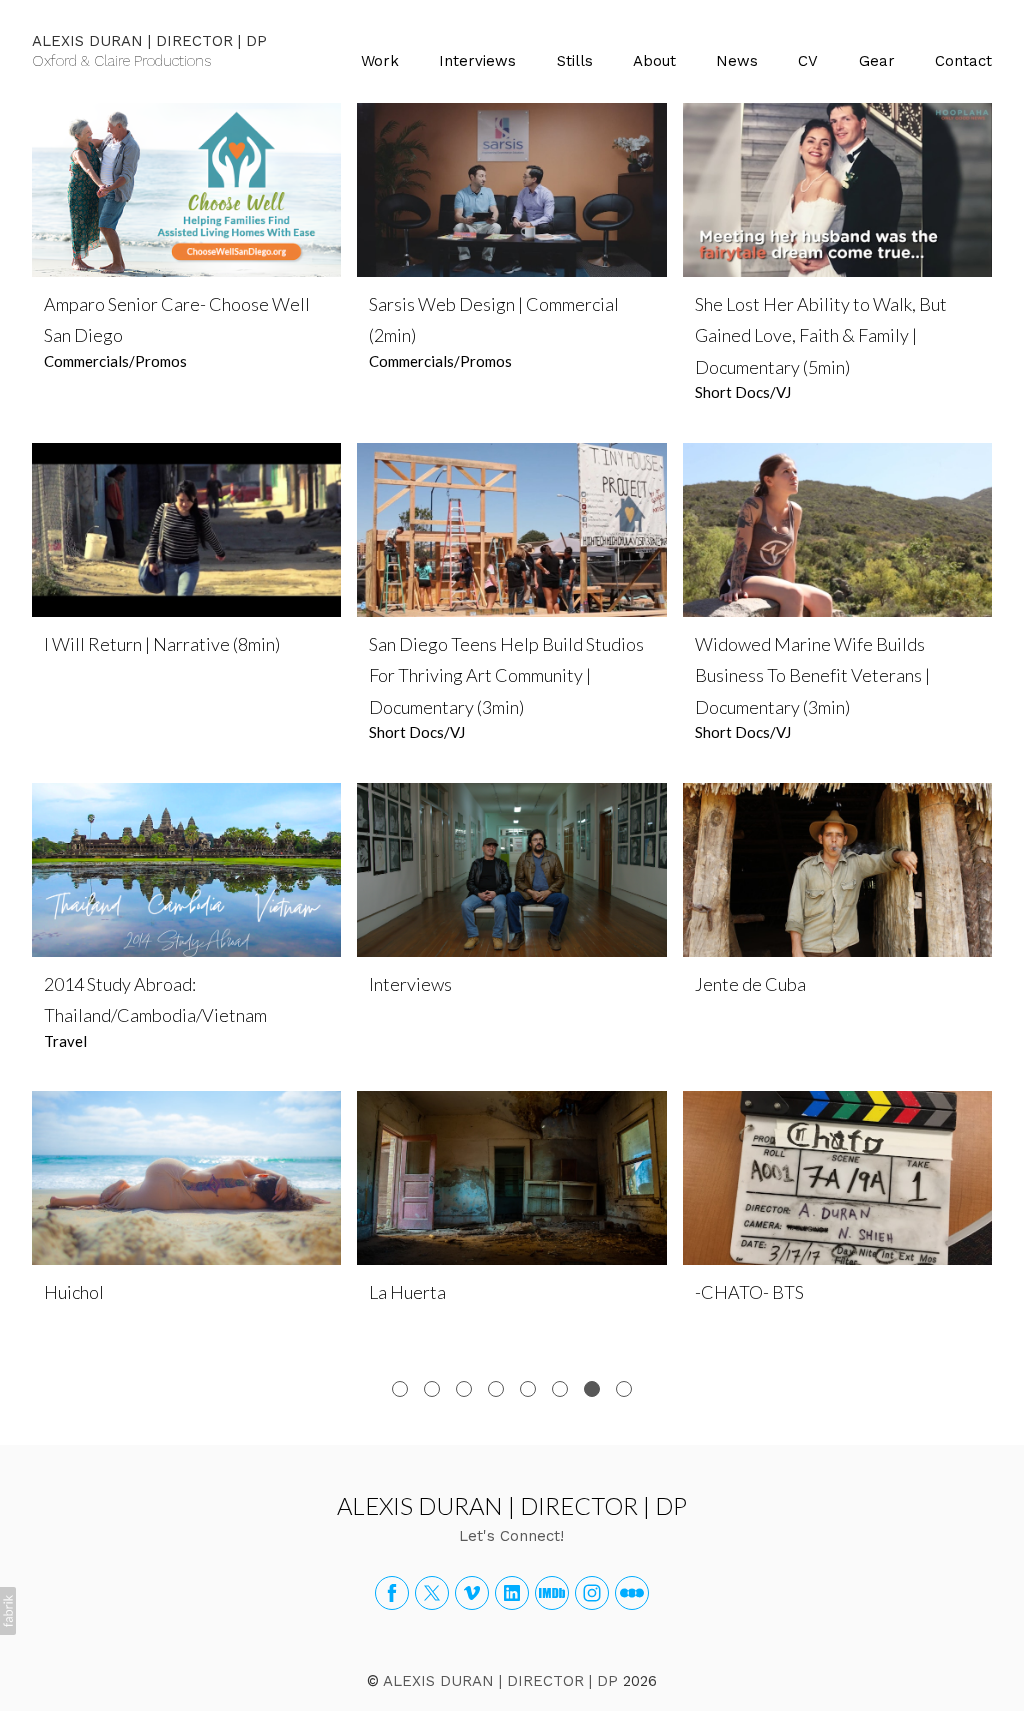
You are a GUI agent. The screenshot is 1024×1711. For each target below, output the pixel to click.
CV (808, 61)
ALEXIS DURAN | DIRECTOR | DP (512, 1505)
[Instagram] (592, 1593)
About (654, 61)
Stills (575, 61)
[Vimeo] (472, 1593)
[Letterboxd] (632, 1593)
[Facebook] (392, 1593)
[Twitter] (432, 1593)
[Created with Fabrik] (8, 1611)
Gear (877, 61)
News (737, 61)
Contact (963, 61)
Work (380, 61)
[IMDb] (552, 1593)
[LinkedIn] (512, 1593)
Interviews (477, 61)
